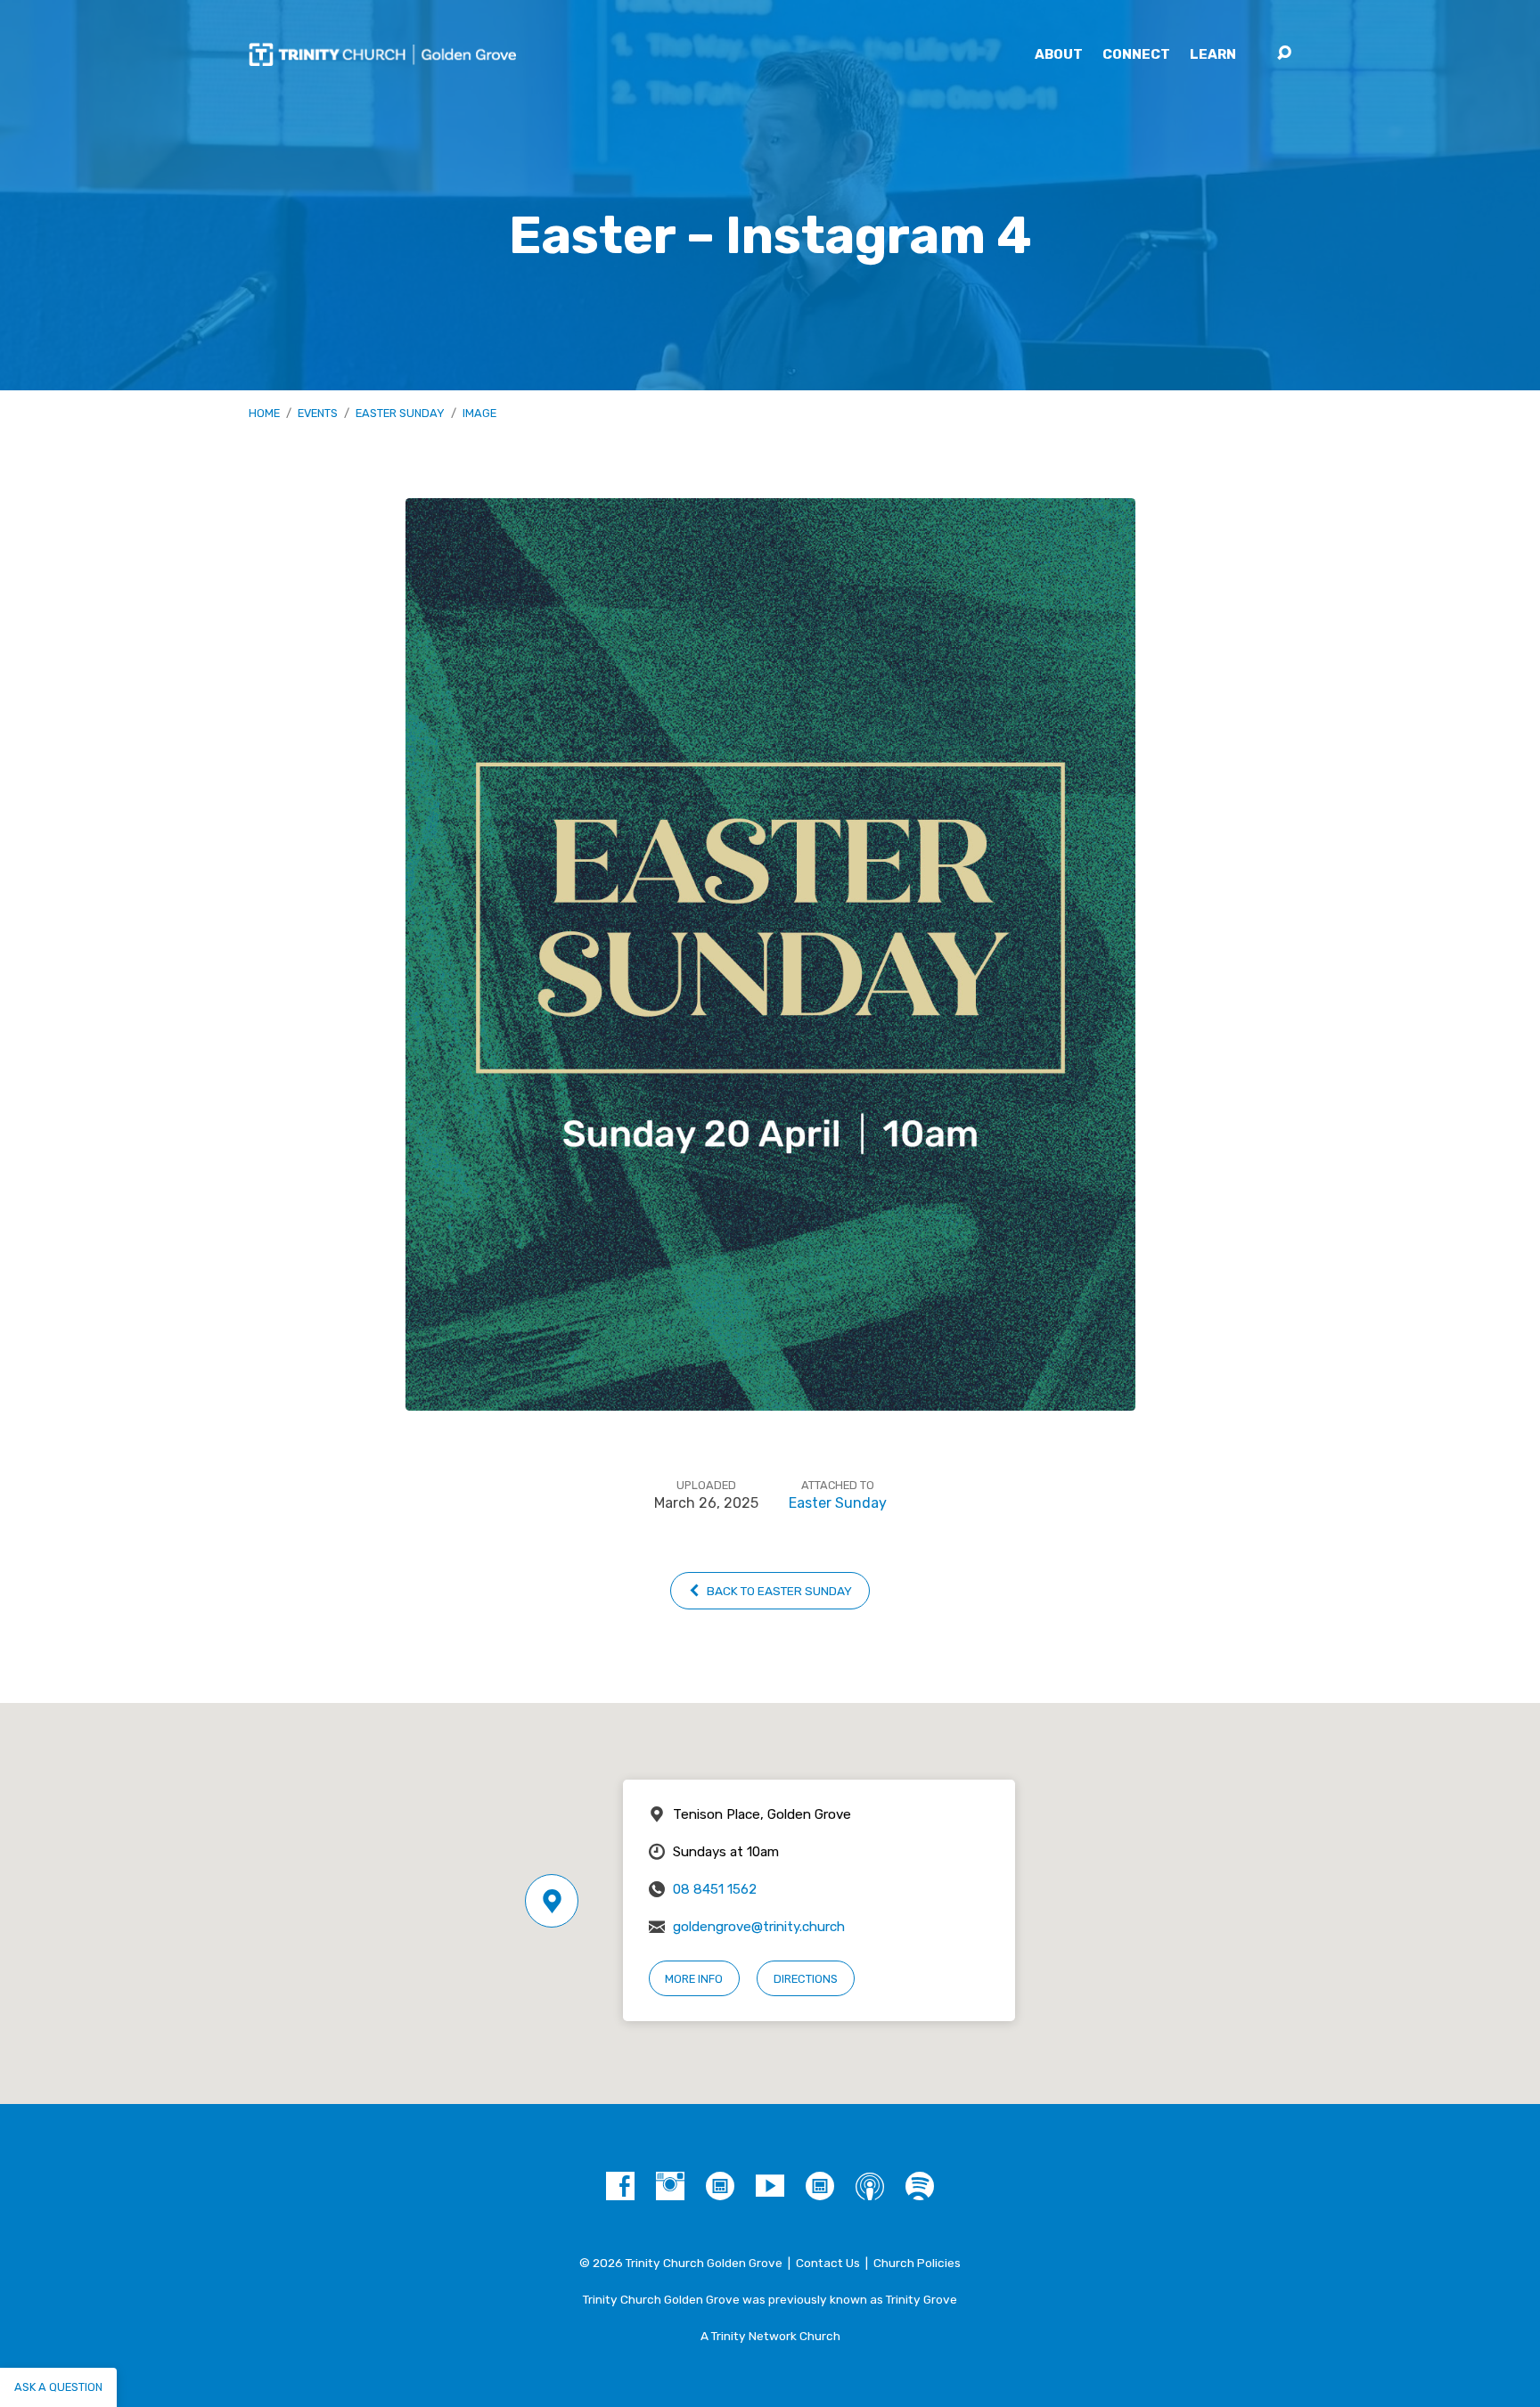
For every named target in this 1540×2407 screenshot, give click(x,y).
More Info (694, 1979)
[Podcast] (870, 2186)
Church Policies (917, 2263)
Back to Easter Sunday (778, 1591)
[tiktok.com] (720, 2186)
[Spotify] (920, 2186)
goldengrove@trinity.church (759, 1927)
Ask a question (58, 2387)
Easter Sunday (400, 413)
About (1059, 55)
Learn (1213, 55)
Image (479, 413)
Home (264, 413)
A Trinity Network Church (770, 2336)
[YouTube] (770, 2186)
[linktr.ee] (820, 2186)
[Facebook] (620, 2186)
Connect (1136, 55)
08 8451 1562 (715, 1889)
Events (318, 413)
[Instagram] (670, 2186)
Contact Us (828, 2263)
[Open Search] (1284, 53)
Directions (806, 1979)
